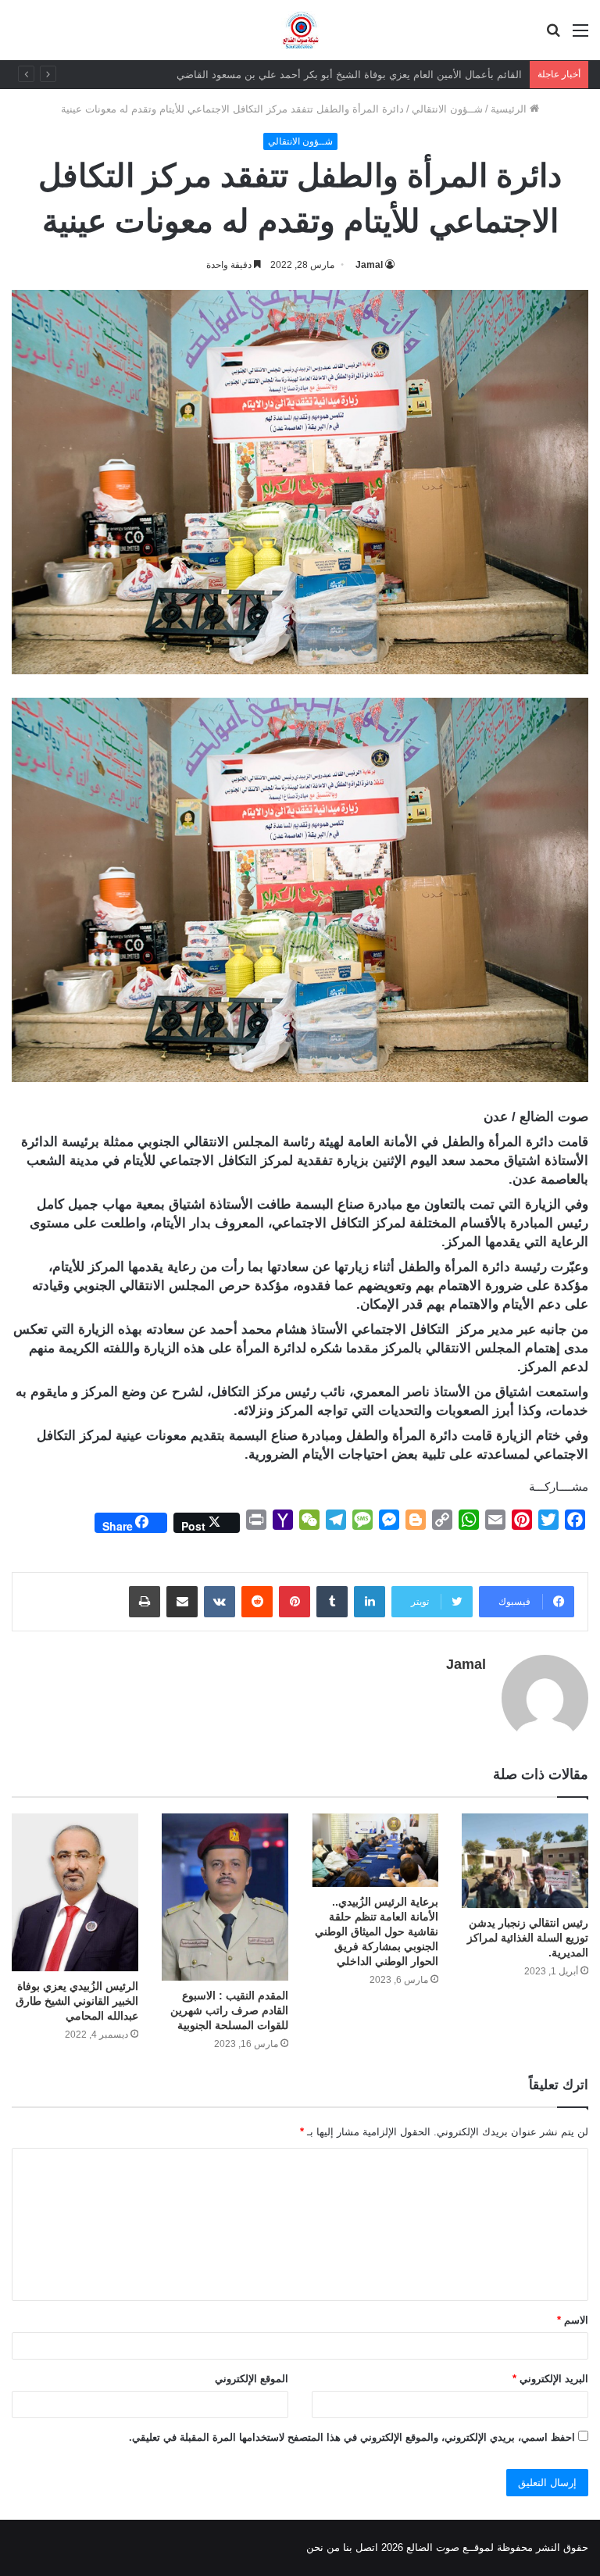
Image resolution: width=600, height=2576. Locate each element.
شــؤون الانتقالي (447, 109)
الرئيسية (510, 109)
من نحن (323, 2547)
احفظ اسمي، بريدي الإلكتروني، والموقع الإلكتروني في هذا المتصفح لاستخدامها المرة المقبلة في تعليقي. (352, 2437)
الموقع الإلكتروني (252, 2379)
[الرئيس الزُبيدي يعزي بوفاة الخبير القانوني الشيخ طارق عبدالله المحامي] (75, 1893)
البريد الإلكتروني (550, 2379)
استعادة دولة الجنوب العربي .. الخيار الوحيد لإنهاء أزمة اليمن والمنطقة (372, 75)
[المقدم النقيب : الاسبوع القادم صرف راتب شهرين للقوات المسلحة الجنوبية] (225, 1897)
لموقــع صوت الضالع (448, 2547)
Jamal (369, 265)
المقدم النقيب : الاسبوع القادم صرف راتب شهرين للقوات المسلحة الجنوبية (229, 2010)
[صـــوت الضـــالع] (300, 30)
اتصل (367, 2547)
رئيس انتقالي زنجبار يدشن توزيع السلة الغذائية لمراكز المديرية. (528, 1938)
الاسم (573, 2320)
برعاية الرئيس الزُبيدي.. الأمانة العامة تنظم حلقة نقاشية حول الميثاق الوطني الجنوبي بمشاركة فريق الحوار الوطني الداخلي (377, 1931)
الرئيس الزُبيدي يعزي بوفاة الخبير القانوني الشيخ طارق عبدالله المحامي (77, 2001)
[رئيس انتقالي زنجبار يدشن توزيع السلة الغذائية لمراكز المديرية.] (525, 1861)
